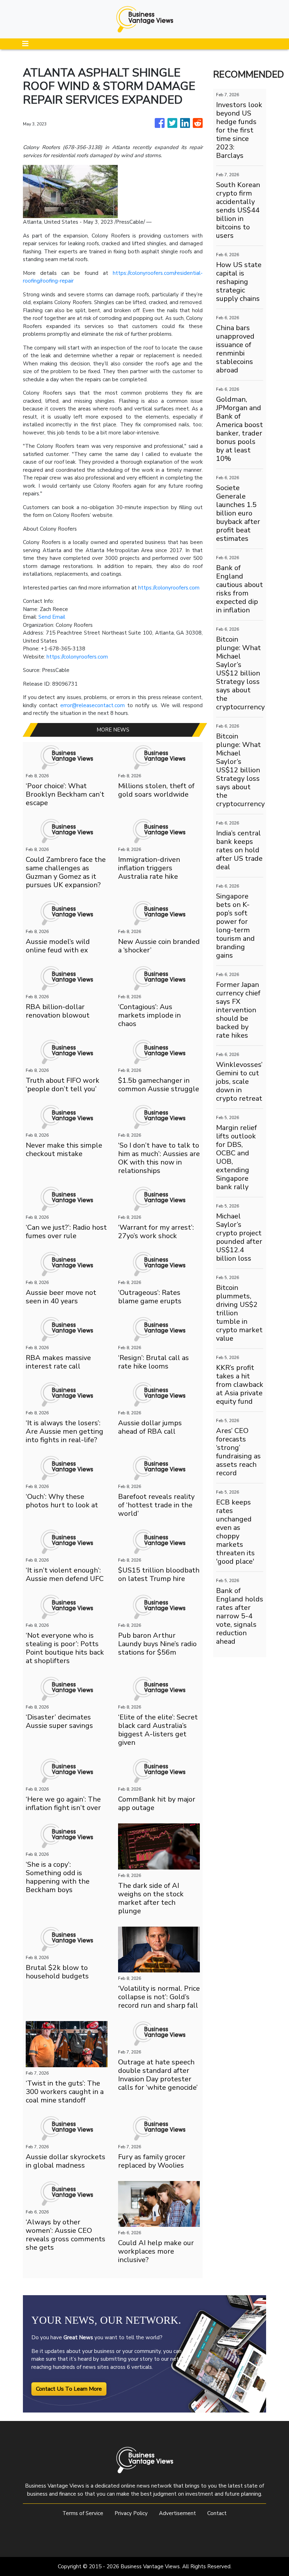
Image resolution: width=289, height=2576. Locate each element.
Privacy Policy (131, 2513)
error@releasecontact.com (93, 705)
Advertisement (177, 2513)
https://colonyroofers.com (169, 588)
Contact (217, 2513)
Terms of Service (83, 2513)
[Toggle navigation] (25, 44)
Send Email (52, 617)
